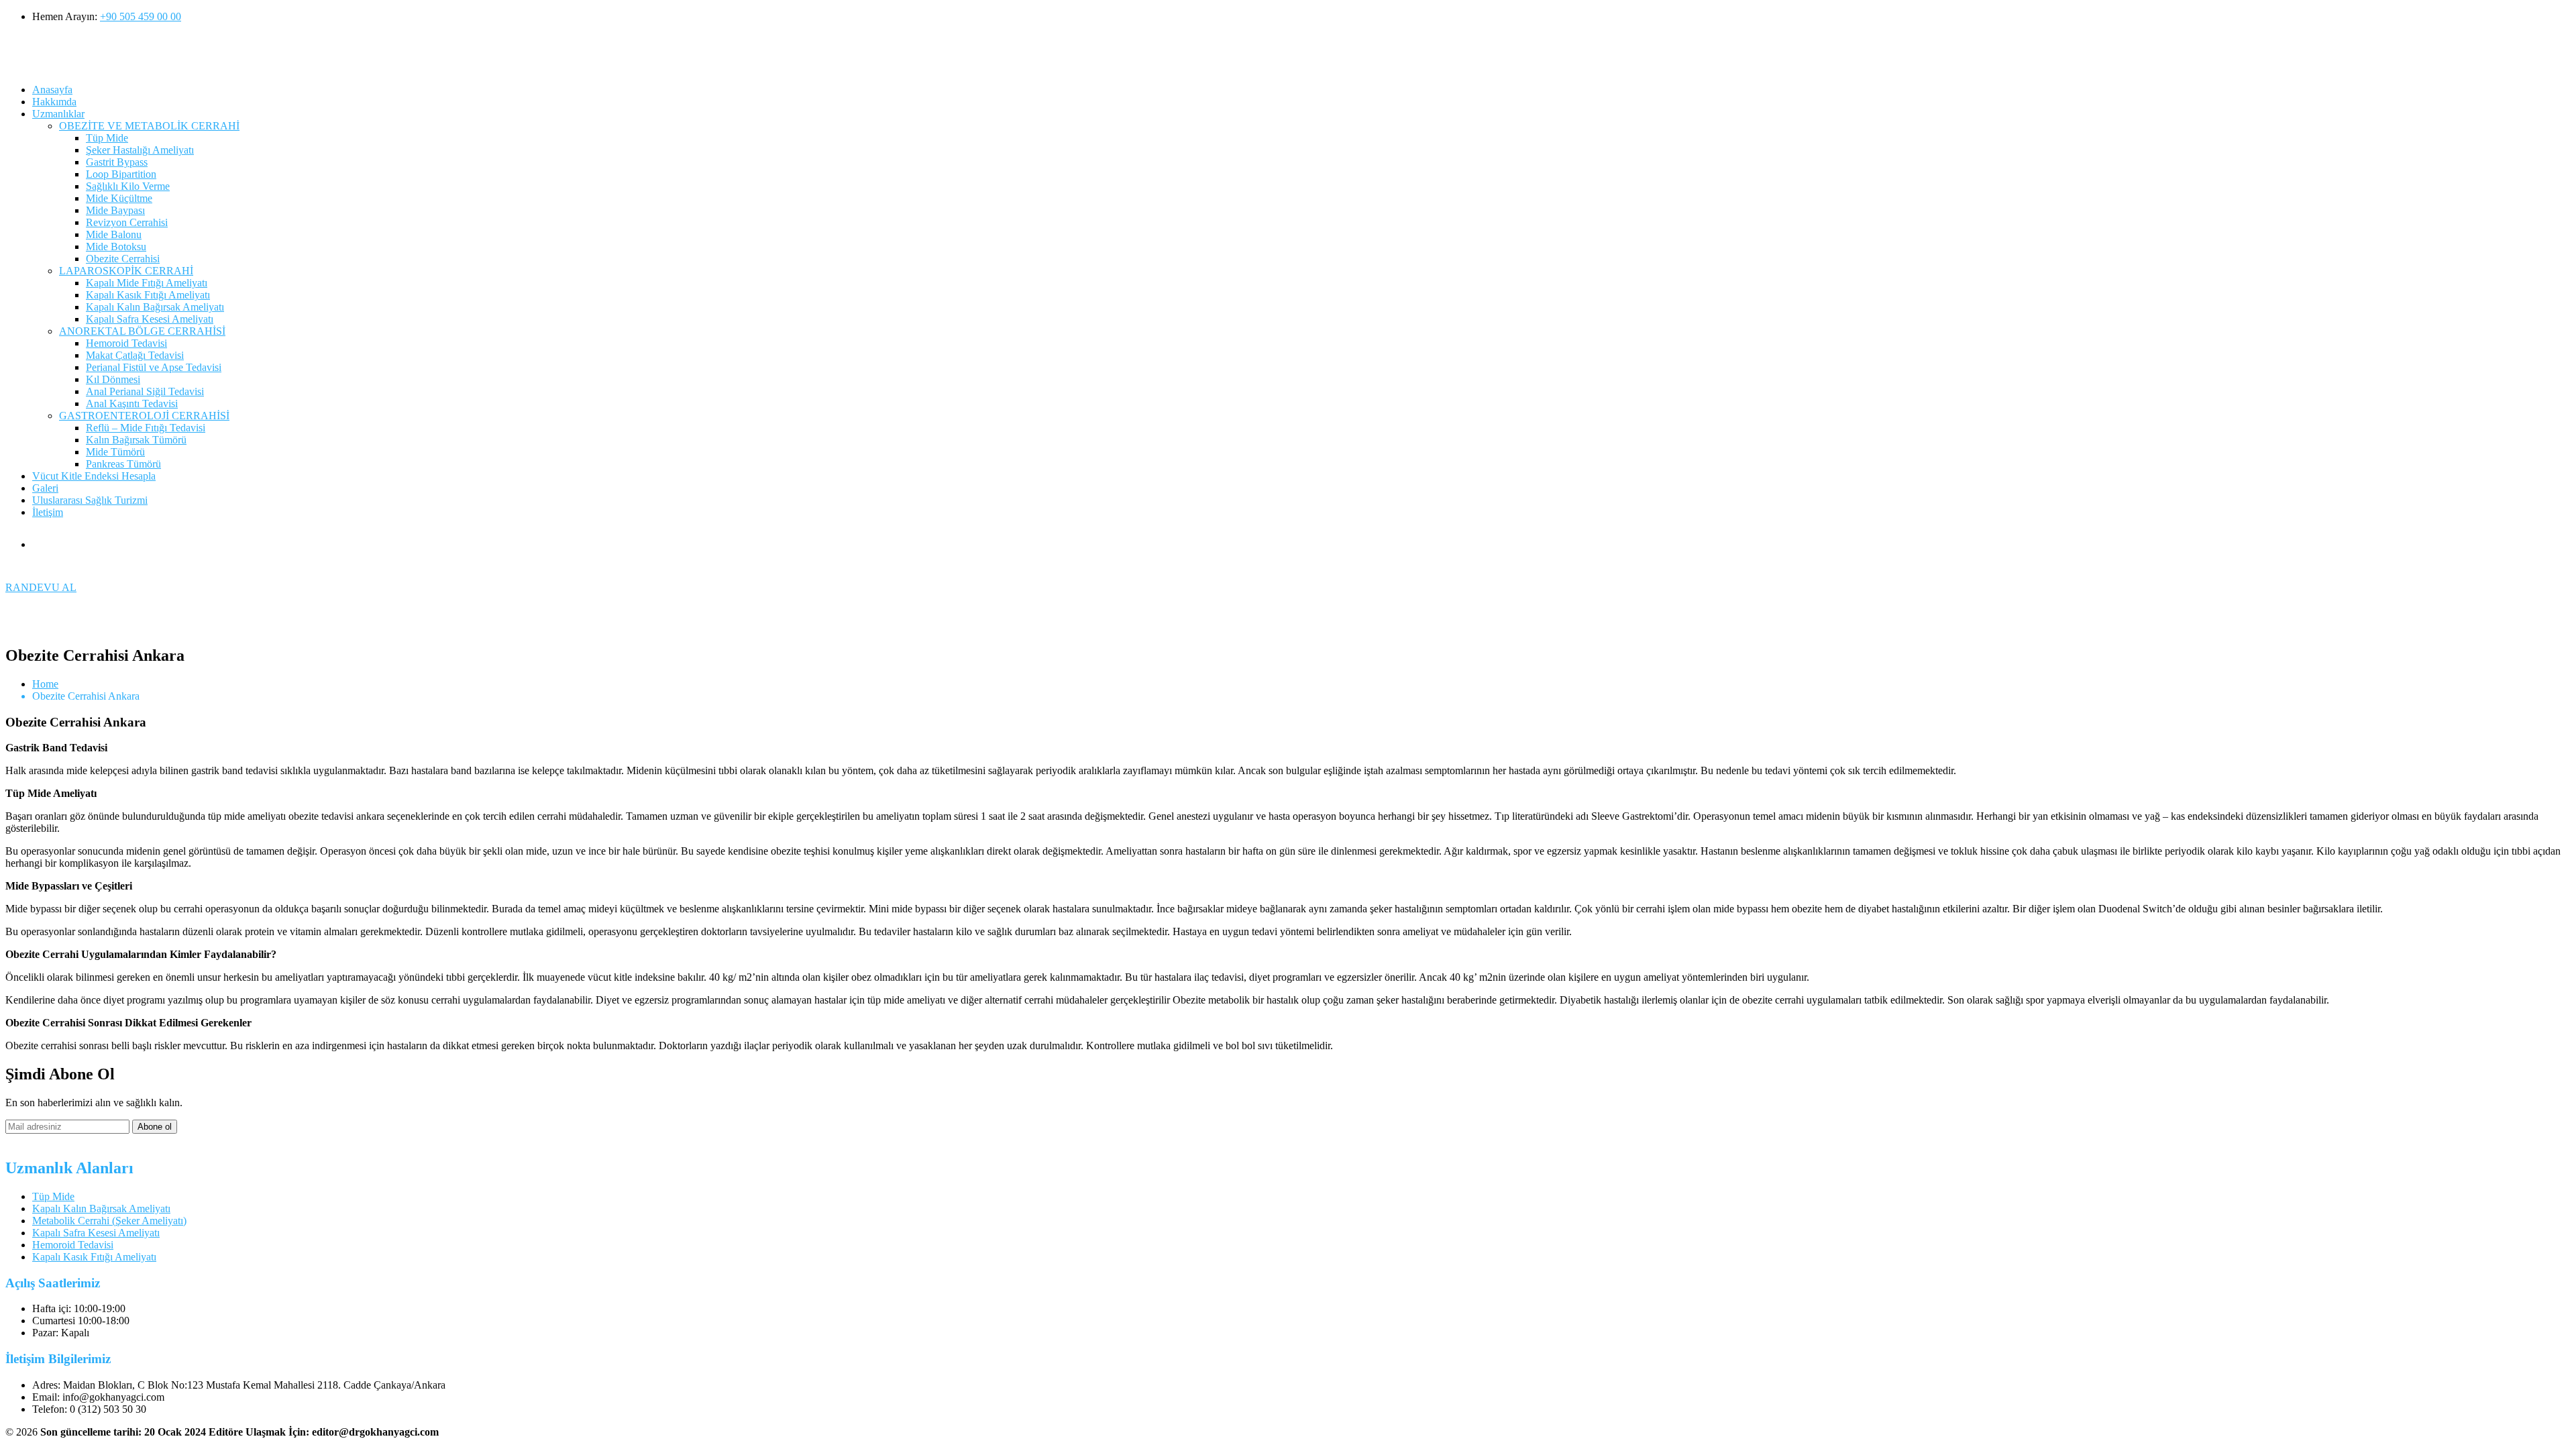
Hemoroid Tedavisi (126, 343)
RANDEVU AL (41, 587)
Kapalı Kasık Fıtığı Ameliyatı (148, 295)
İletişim (48, 512)
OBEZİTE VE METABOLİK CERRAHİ (149, 126)
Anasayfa (52, 90)
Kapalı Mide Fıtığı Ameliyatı (147, 283)
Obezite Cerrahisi (123, 259)
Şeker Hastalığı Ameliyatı (140, 150)
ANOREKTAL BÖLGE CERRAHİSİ (142, 331)
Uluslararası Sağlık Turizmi (90, 500)
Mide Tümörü (115, 452)
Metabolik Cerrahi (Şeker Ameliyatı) (109, 1221)
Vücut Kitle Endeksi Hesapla (94, 476)
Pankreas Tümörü (123, 464)
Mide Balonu (114, 234)
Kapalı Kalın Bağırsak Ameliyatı (155, 307)
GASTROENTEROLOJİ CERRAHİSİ (144, 416)
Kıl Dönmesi (113, 379)
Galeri (45, 488)
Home (45, 684)
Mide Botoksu (116, 247)
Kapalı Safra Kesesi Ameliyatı (150, 319)
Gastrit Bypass (117, 162)
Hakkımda (54, 102)
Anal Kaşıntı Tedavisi (132, 404)
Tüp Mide (107, 138)
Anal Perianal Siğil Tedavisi (145, 391)
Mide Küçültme (119, 198)
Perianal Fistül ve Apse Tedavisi (154, 367)
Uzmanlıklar (58, 114)
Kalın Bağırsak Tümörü (136, 440)
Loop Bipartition (121, 174)
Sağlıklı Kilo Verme (128, 186)
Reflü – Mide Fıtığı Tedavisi (146, 428)
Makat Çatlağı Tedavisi (135, 355)
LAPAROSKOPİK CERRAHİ (126, 271)
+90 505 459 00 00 (141, 16)
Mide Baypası (115, 210)
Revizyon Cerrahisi (127, 222)
